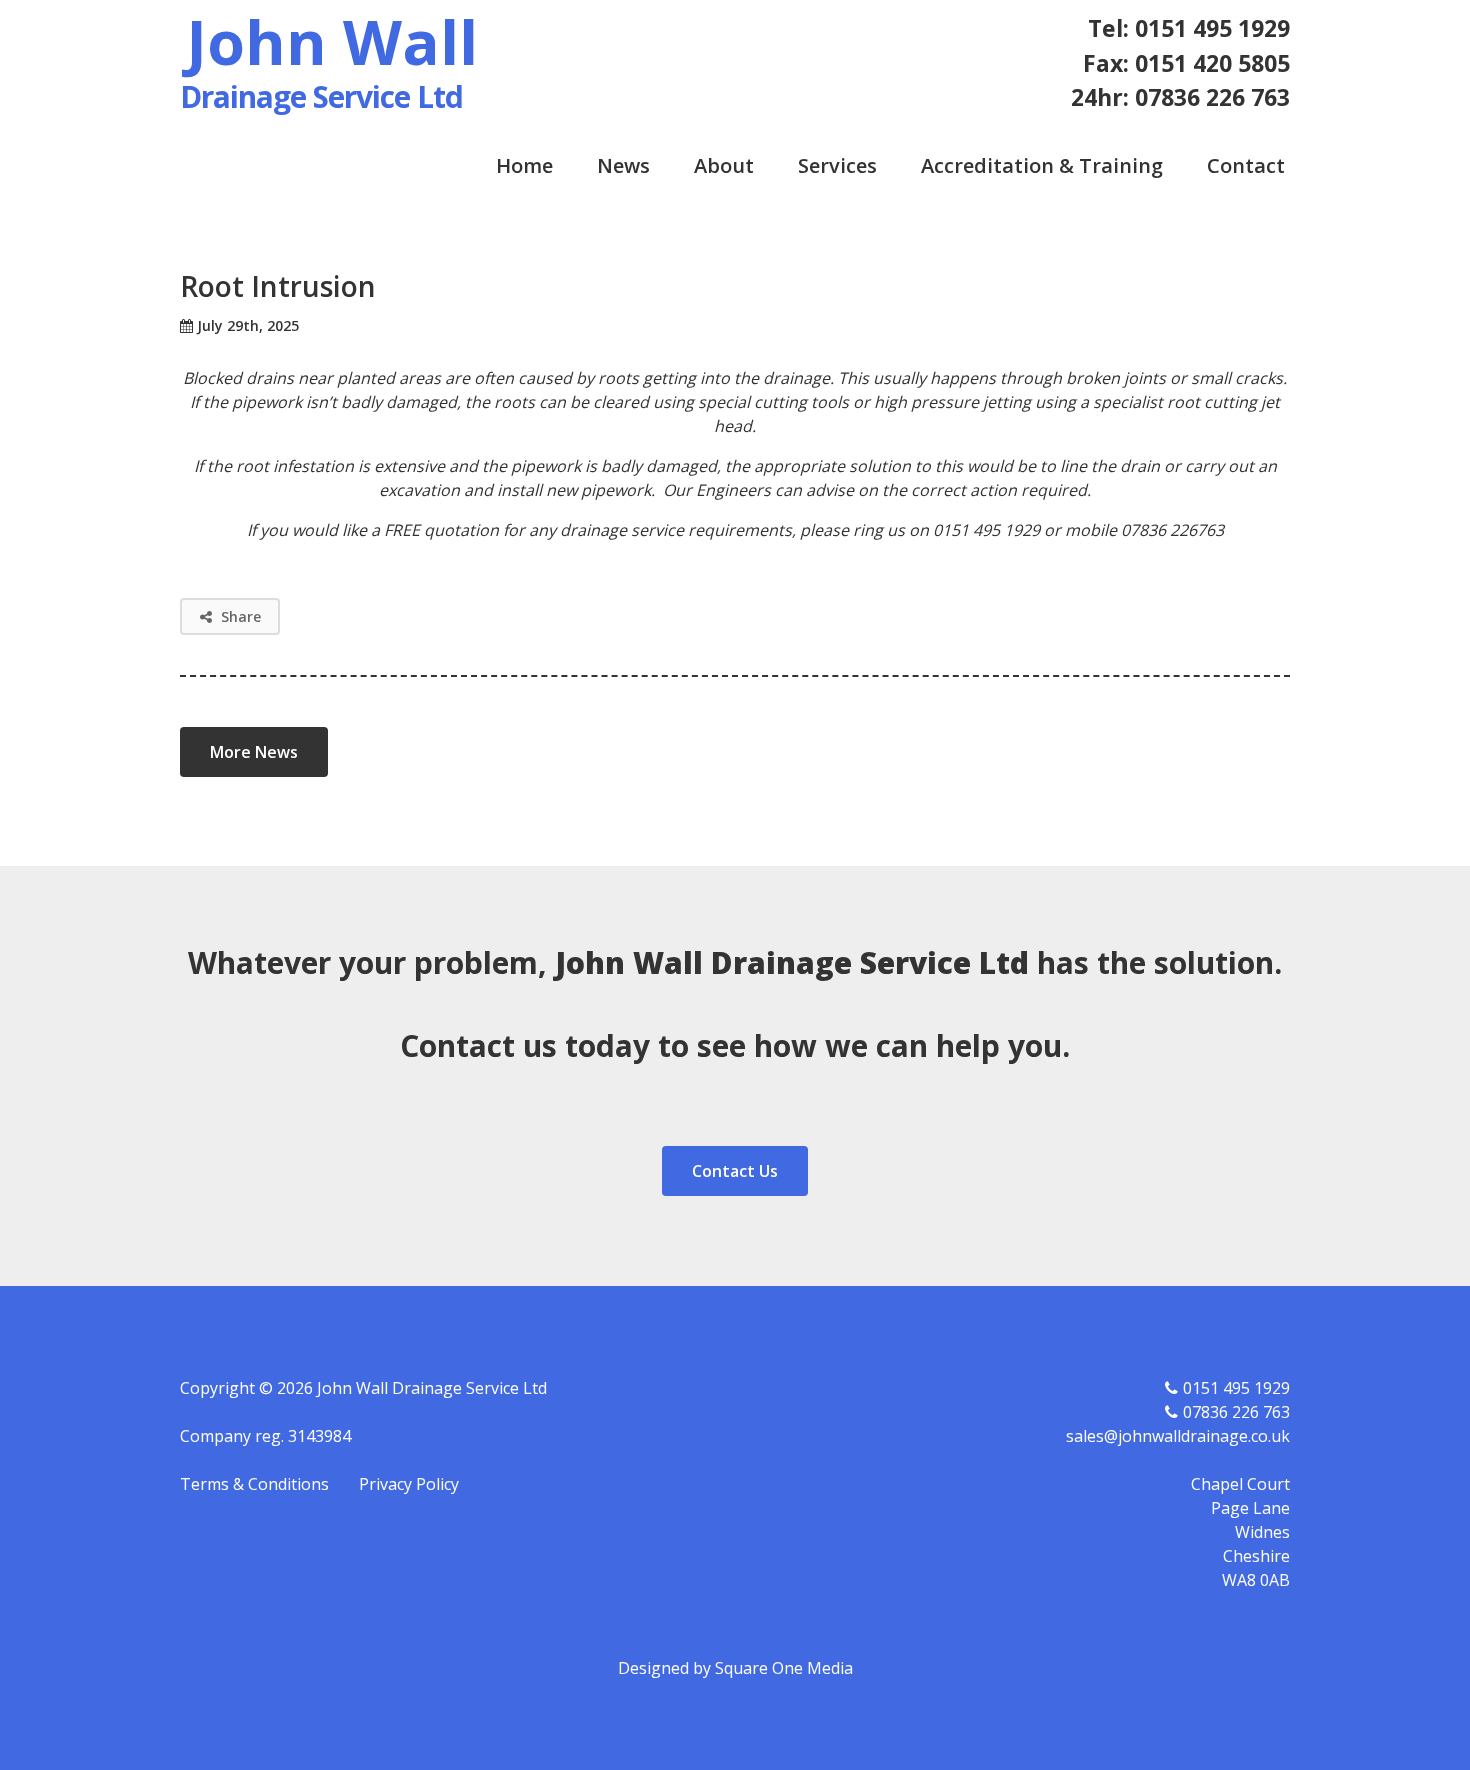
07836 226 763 (1236, 1412)
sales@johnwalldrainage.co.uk (1178, 1436)
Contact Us (735, 1171)
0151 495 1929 (1236, 1388)
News (623, 165)
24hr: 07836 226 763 (1180, 97)
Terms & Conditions (254, 1484)
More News (254, 752)
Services (837, 165)
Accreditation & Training (1042, 165)
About (724, 165)
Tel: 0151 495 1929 (1189, 28)
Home (524, 165)
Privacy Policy (409, 1484)
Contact (1246, 165)
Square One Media (784, 1668)
